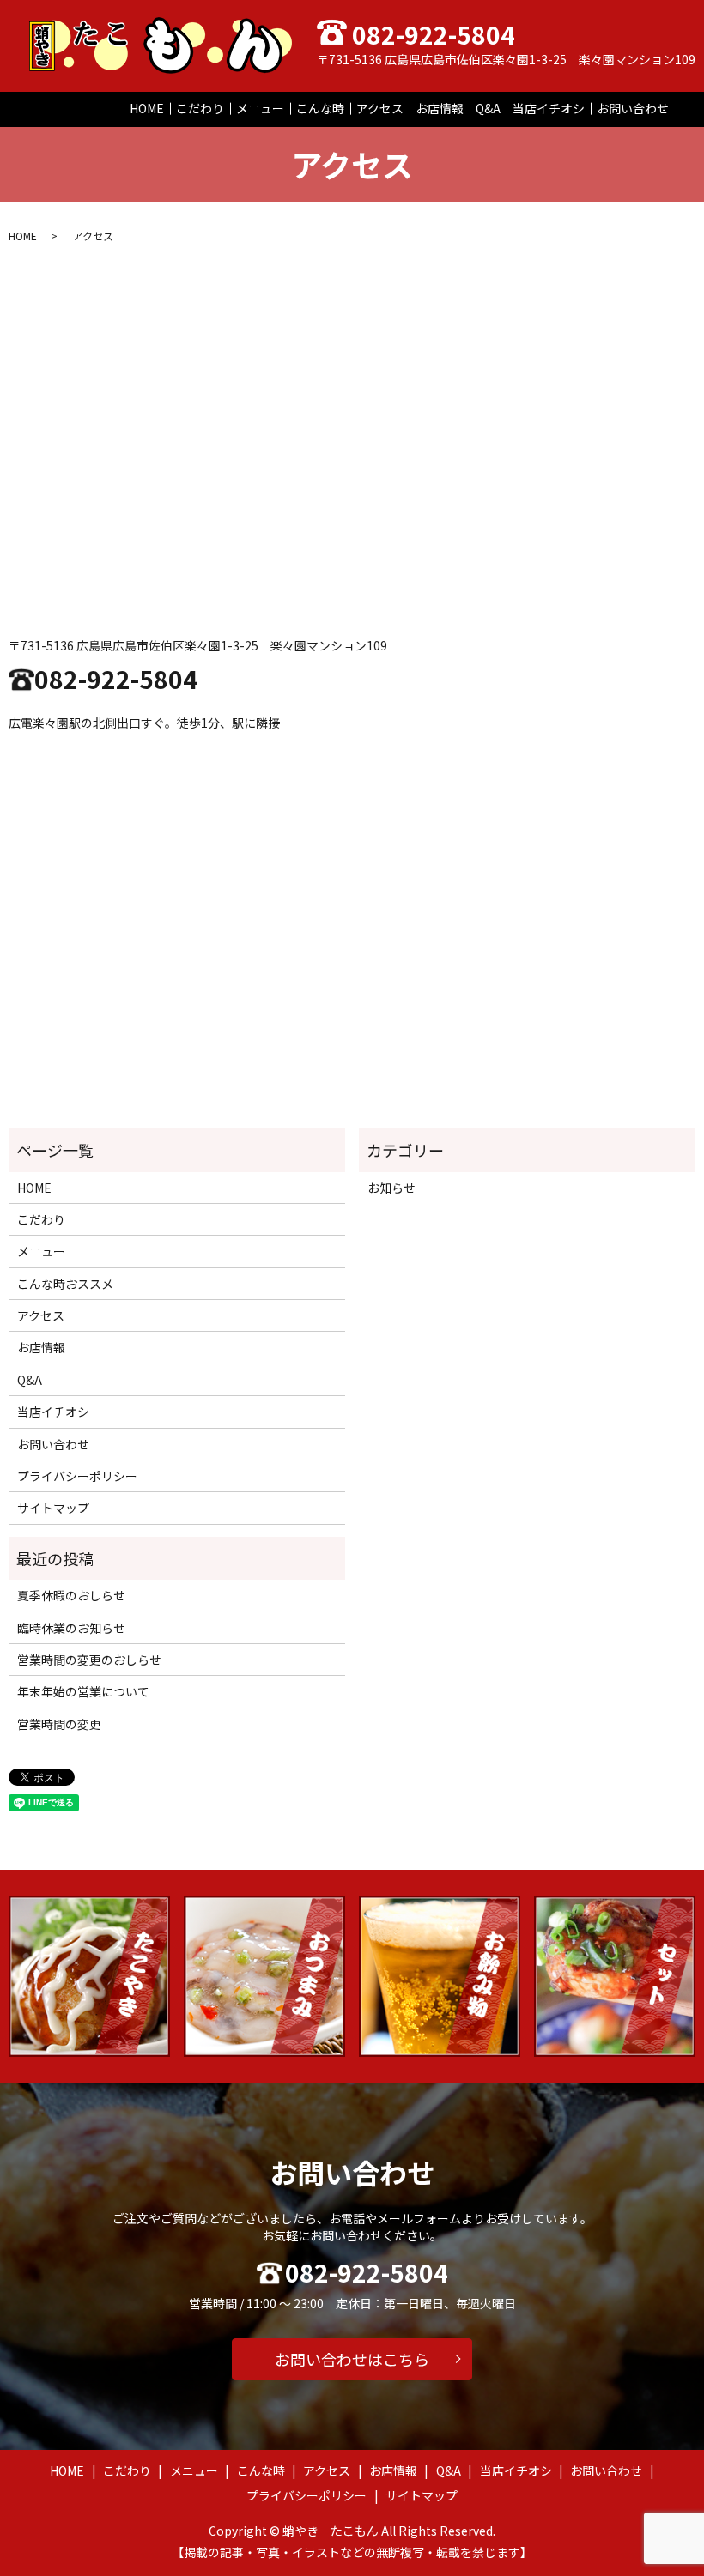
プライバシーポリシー (77, 1476)
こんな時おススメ (65, 1284)
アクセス (380, 108)
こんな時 (320, 108)
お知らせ (391, 1188)
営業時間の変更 (59, 1724)
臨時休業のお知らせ (71, 1628)
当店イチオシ (549, 108)
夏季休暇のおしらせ (71, 1595)
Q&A (488, 108)
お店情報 (440, 108)
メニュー (260, 108)
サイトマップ (53, 1508)
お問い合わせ (633, 108)
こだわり (200, 108)
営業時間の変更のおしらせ (89, 1660)
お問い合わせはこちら (352, 2359)
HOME (147, 108)
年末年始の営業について (83, 1691)
